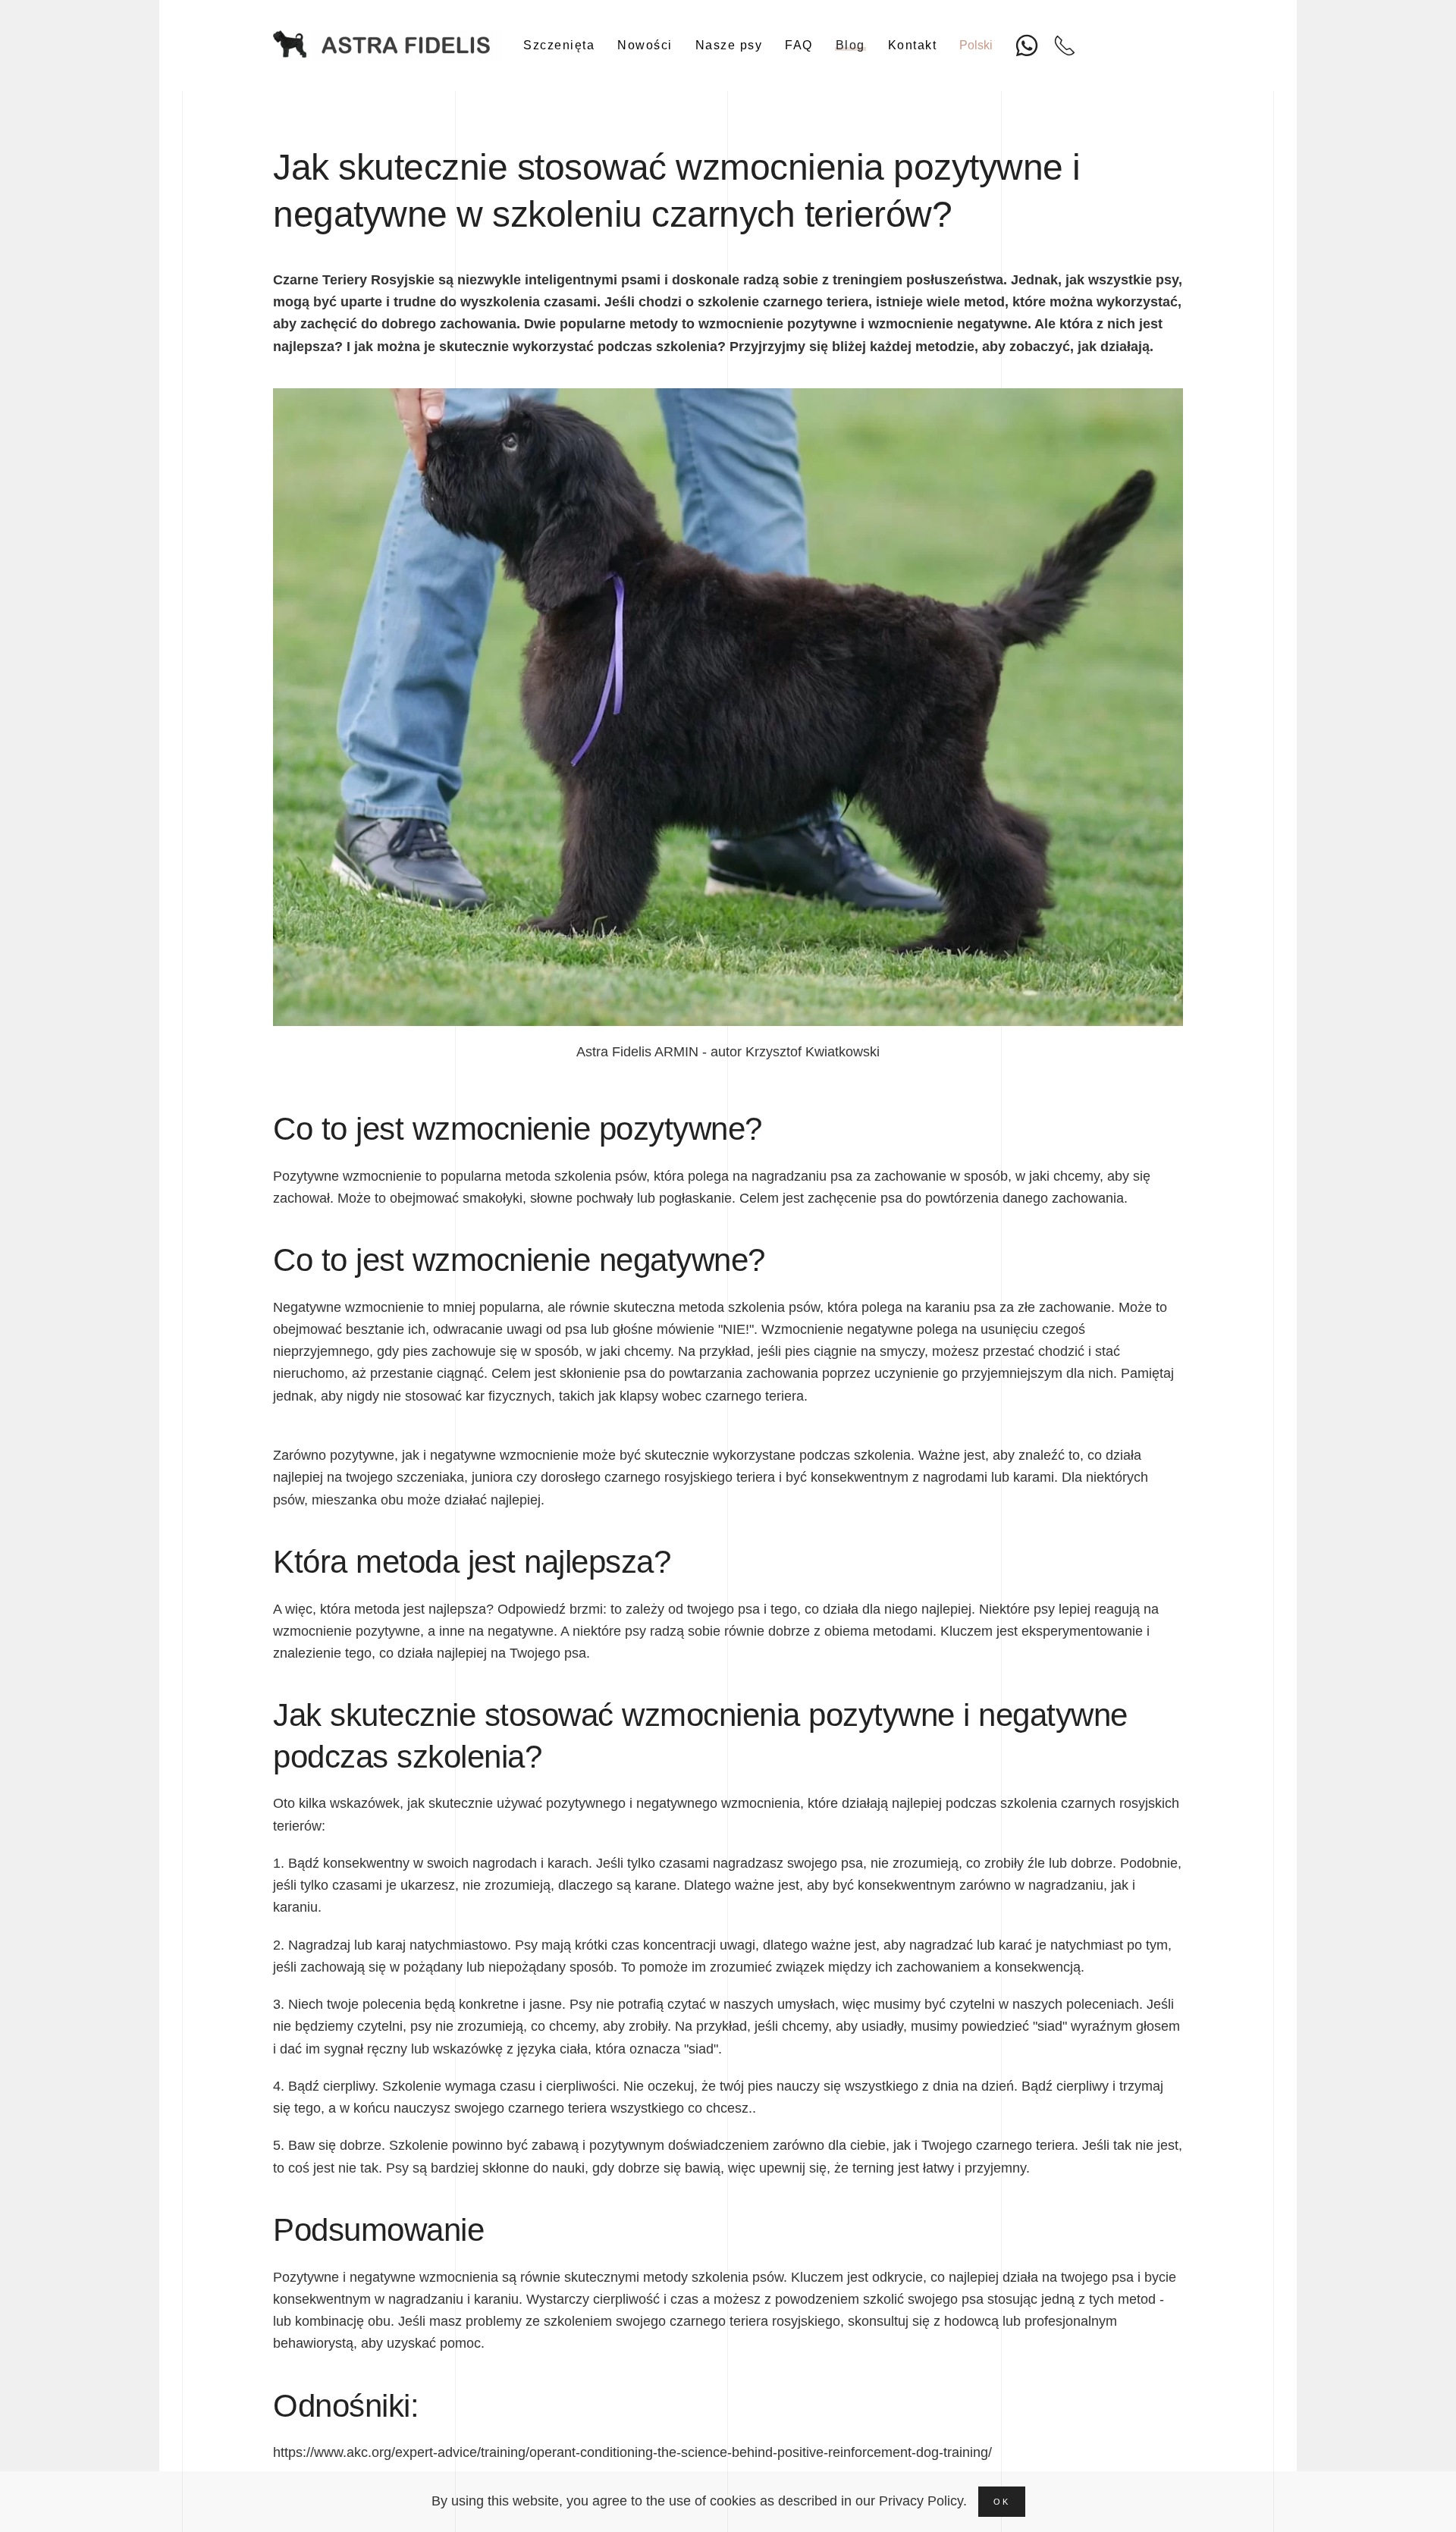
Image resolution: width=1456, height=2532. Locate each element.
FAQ (799, 45)
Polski (976, 45)
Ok (1002, 2502)
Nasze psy (729, 45)
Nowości (645, 45)
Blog (850, 45)
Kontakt (913, 45)
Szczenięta (559, 45)
